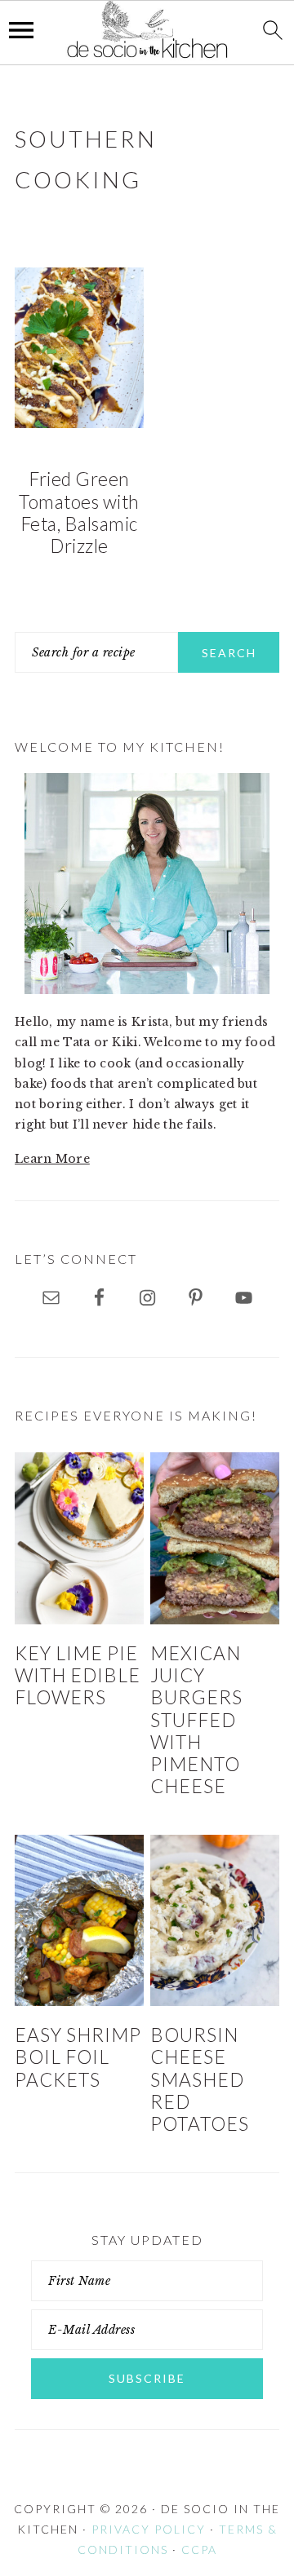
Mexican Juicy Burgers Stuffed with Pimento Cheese (196, 1720)
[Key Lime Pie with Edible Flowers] (79, 1538)
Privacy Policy (149, 2529)
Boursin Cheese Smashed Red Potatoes (200, 2079)
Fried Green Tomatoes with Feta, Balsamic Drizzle (79, 513)
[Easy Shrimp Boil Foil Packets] (79, 1920)
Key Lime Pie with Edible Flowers (78, 1676)
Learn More (52, 1159)
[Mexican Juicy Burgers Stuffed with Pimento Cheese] (215, 1538)
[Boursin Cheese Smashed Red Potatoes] (215, 1920)
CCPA (199, 2549)
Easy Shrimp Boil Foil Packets (78, 2057)
